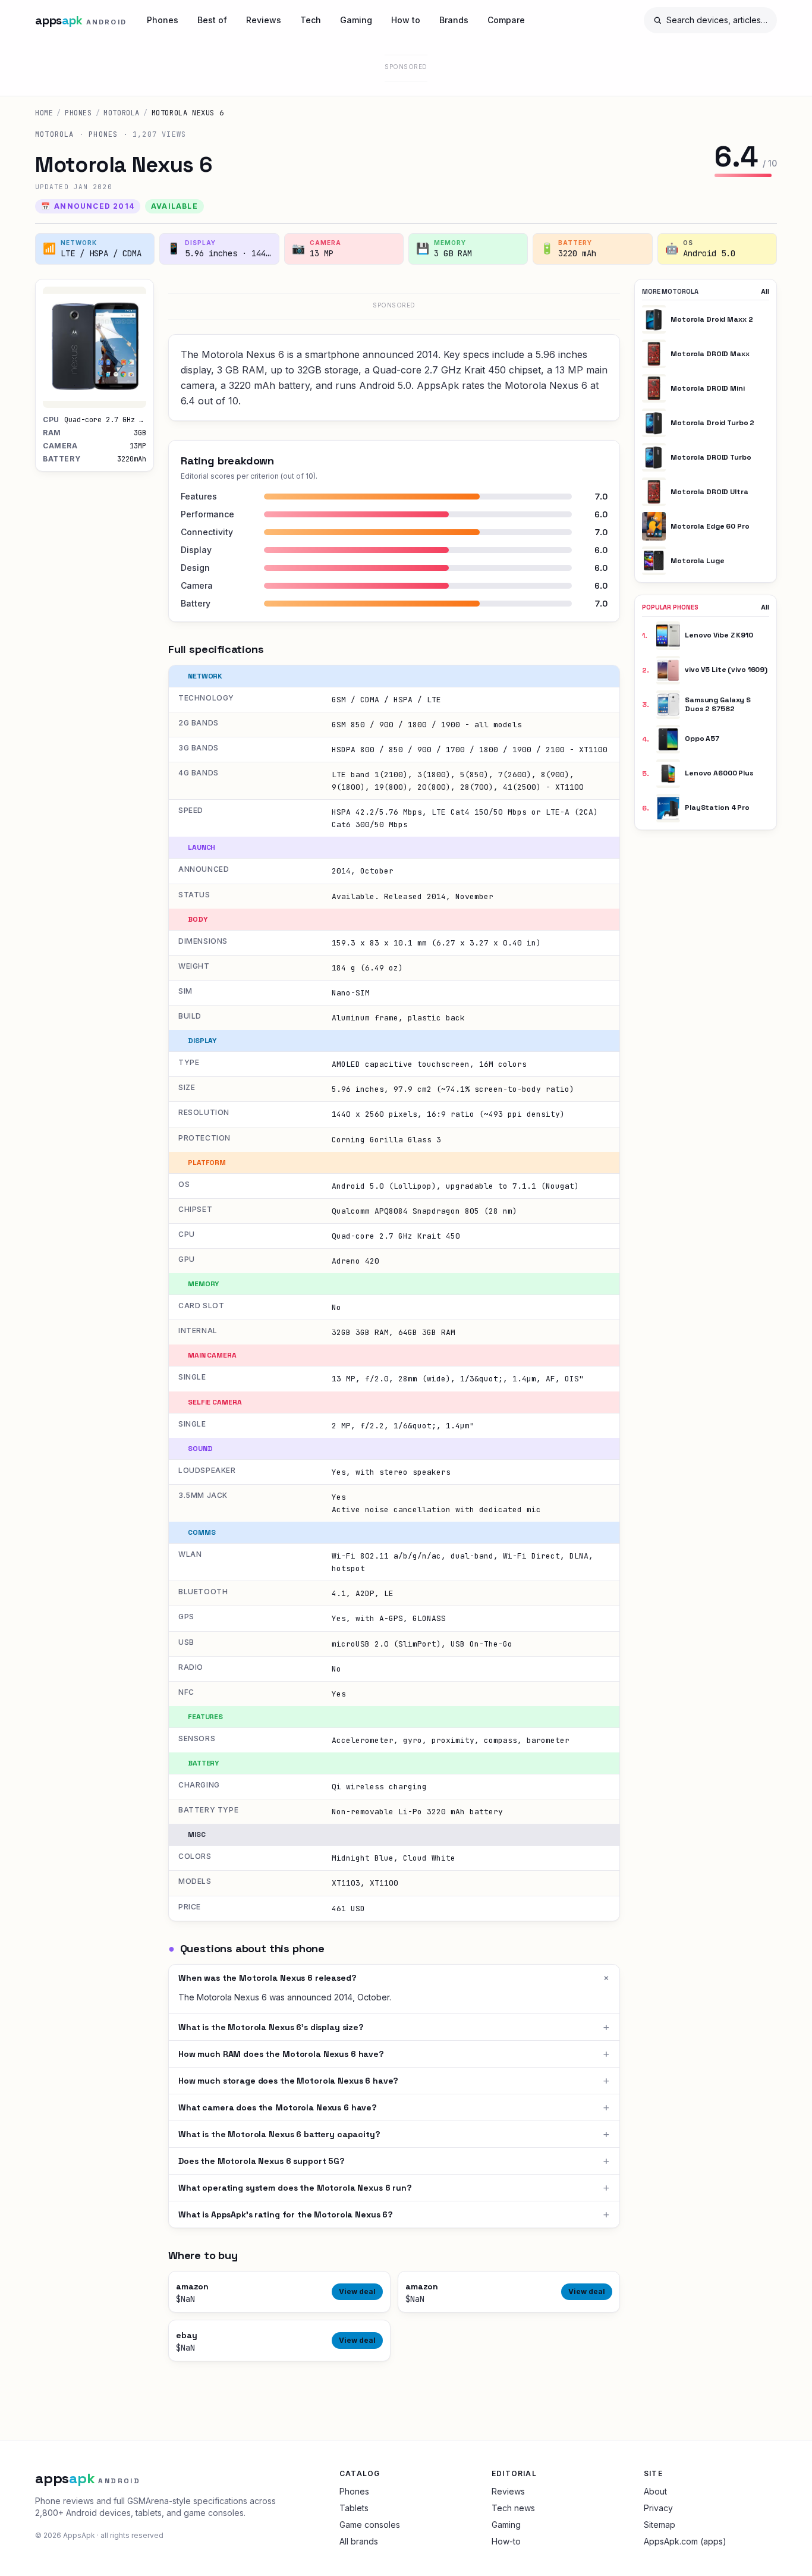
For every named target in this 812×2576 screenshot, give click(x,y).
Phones (163, 20)
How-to (506, 2541)
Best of (212, 20)
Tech (311, 20)
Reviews (264, 20)
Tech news (513, 2508)
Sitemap (660, 2525)
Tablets (354, 2508)
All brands (359, 2541)
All (765, 291)
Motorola (122, 113)
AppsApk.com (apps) (685, 2541)
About (655, 2491)
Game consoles (370, 2525)
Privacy (658, 2508)
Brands (454, 20)
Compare (506, 20)
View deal (357, 2291)
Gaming (356, 20)
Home (44, 113)
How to (406, 20)
